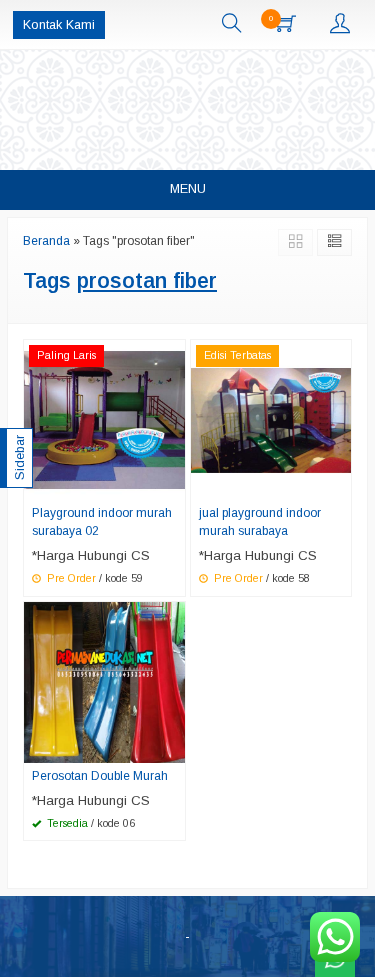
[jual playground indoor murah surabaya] (271, 419)
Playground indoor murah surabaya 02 (102, 522)
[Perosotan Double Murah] (104, 681)
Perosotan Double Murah (100, 776)
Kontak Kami (59, 25)
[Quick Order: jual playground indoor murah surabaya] (339, 484)
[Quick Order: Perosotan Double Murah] (173, 747)
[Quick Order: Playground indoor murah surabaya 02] (173, 484)
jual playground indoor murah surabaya (260, 522)
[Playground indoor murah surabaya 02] (104, 419)
